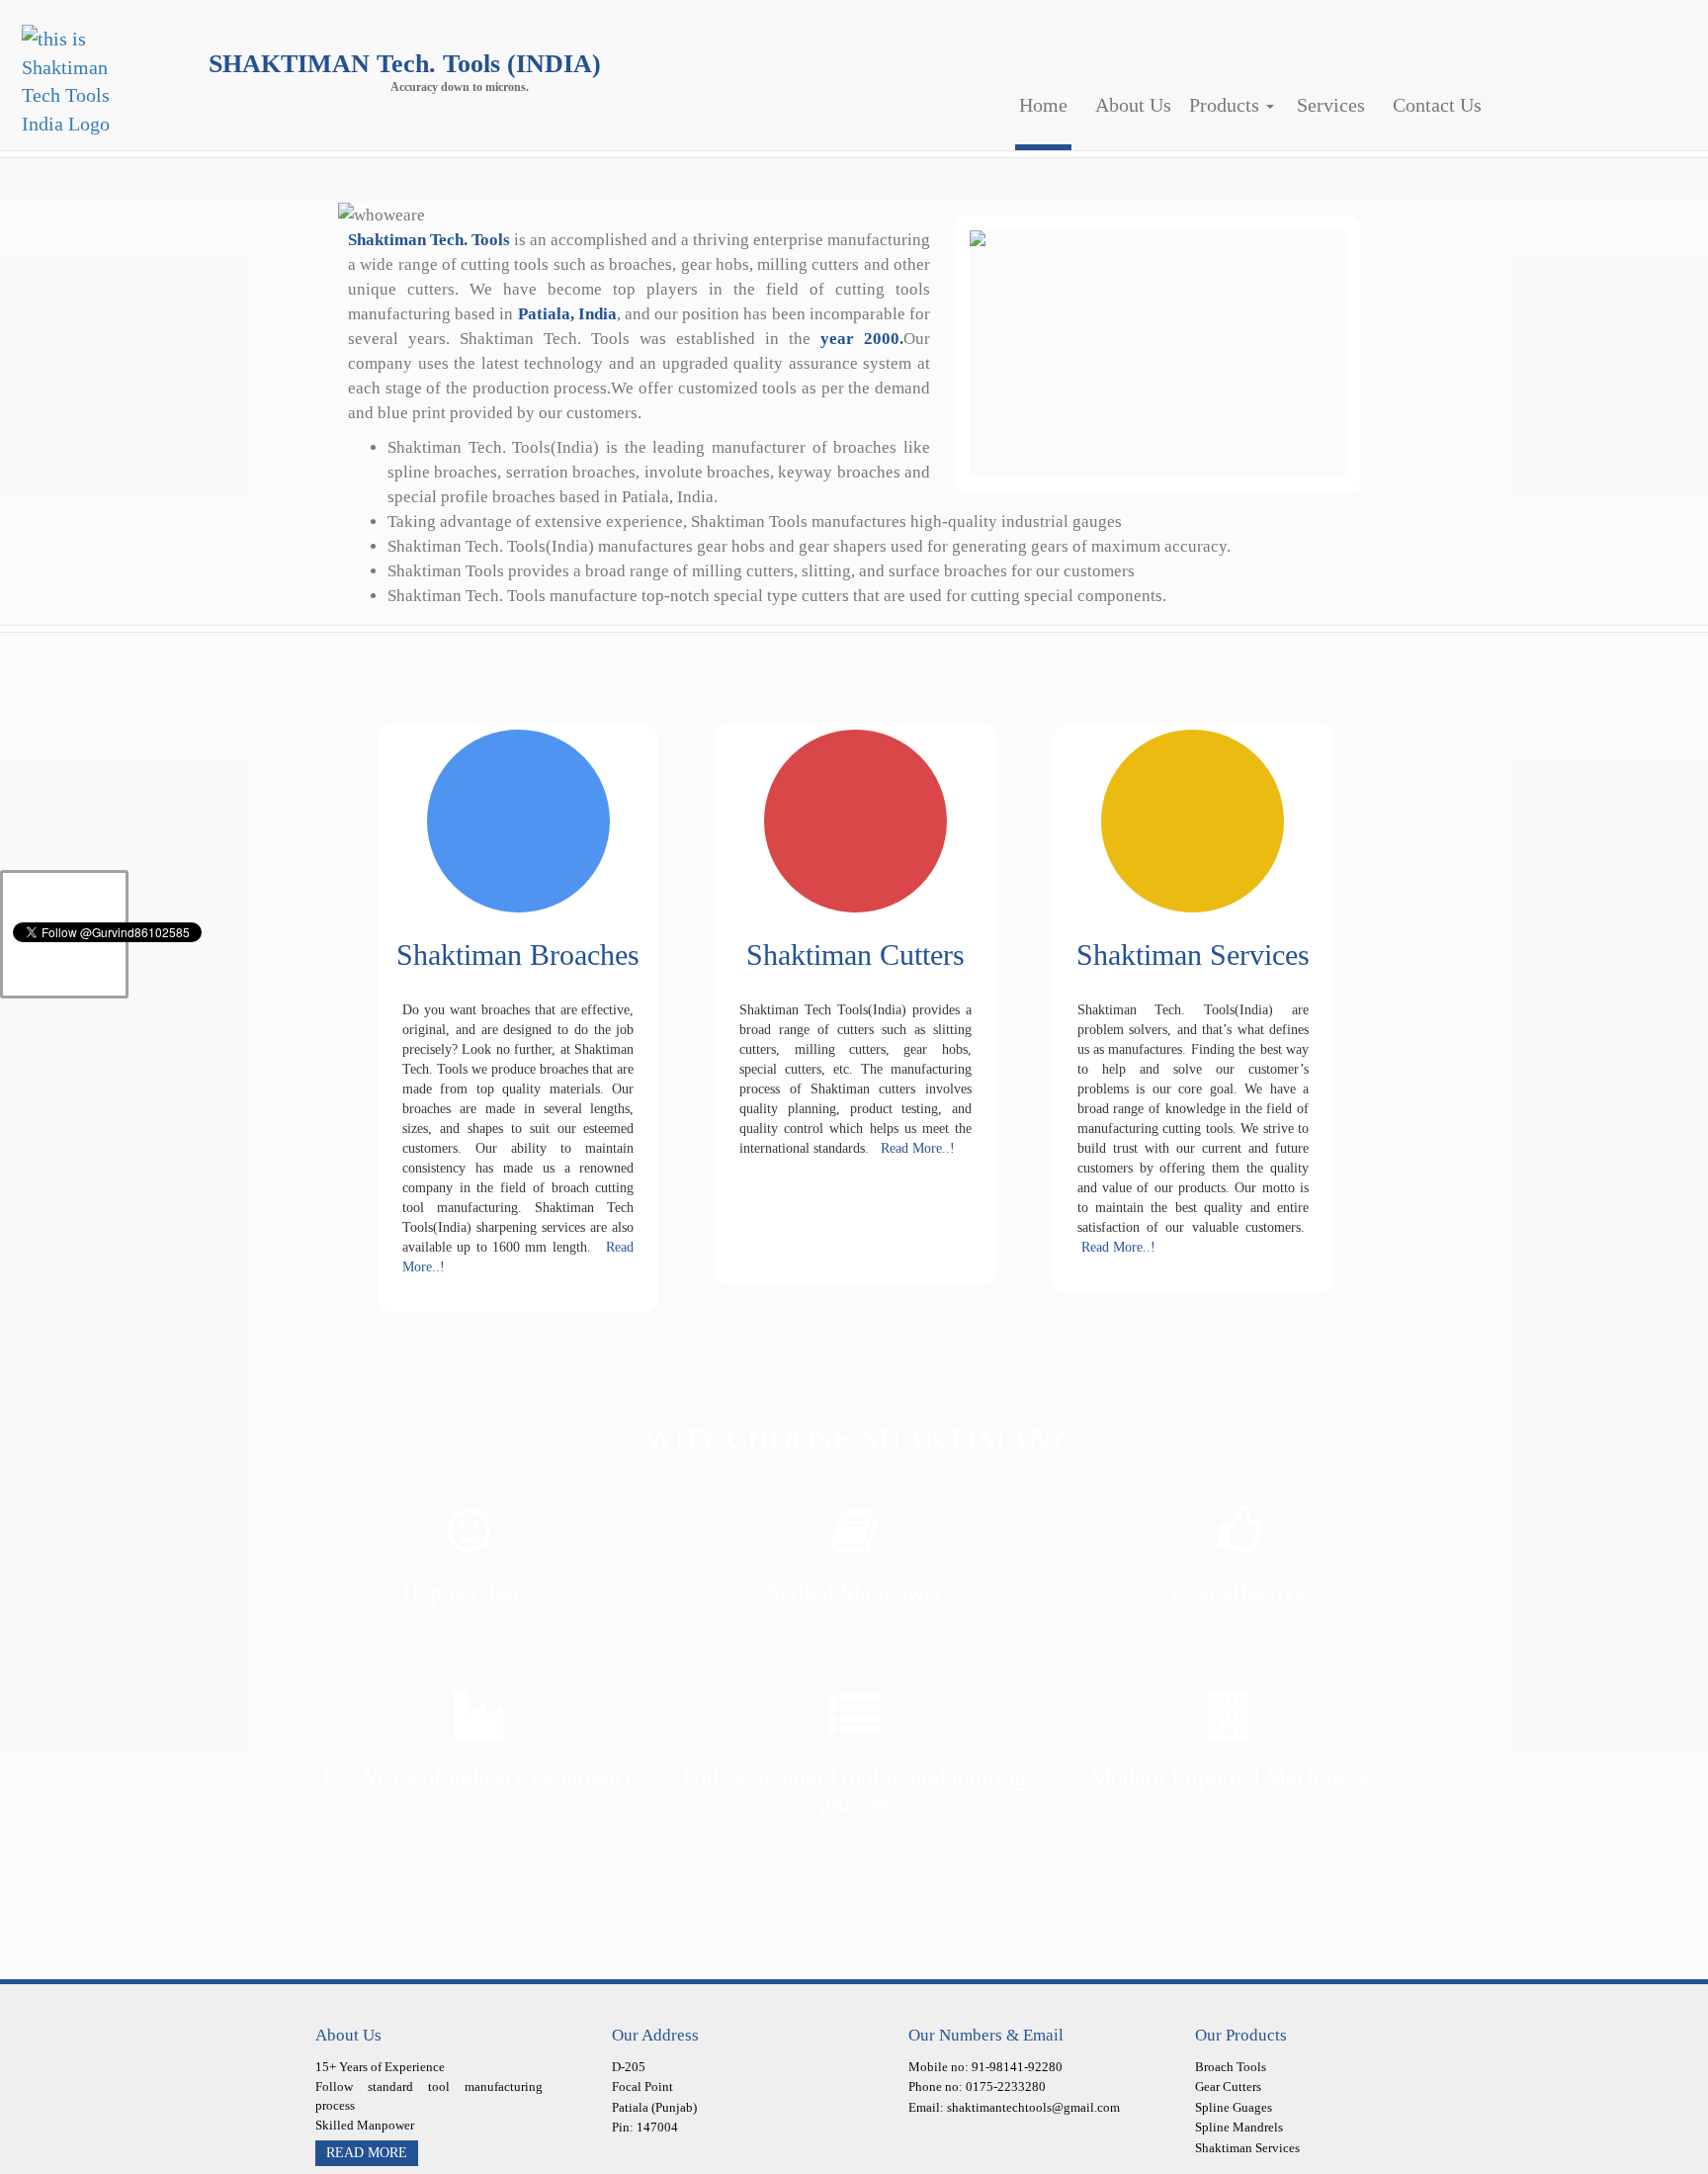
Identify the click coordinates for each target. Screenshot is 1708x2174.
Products (1197, 105)
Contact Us (1383, 105)
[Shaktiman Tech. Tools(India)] (72, 79)
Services (1291, 105)
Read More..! (912, 1148)
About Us (1109, 105)
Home (1033, 105)
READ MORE (367, 2153)
